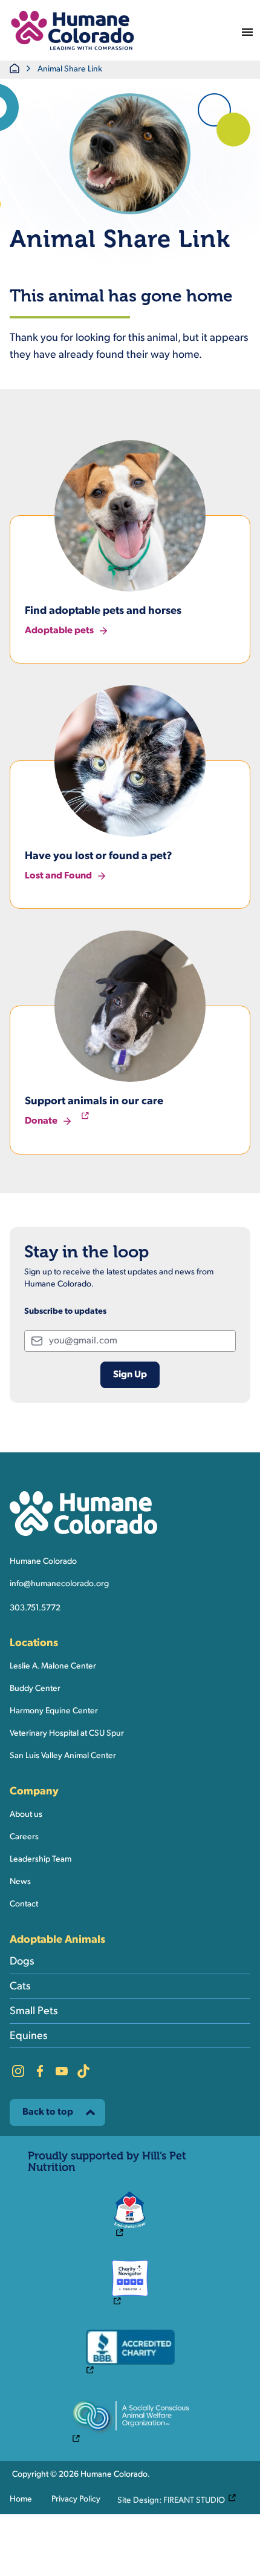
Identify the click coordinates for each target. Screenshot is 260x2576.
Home (21, 2499)
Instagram (18, 2071)
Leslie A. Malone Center (53, 1666)
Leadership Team (41, 1860)
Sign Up (130, 1375)
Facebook (40, 2071)
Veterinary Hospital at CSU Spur (67, 1734)
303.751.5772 (35, 1608)
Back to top (48, 2112)
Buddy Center (35, 1689)
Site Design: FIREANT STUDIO (180, 2500)
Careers (24, 1837)
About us (26, 1815)
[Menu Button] (247, 30)
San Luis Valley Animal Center (63, 1756)
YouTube (62, 2071)
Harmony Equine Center (54, 1711)
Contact (24, 1904)
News (20, 1882)
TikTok (83, 2071)
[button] (73, 30)
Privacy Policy (76, 2499)
